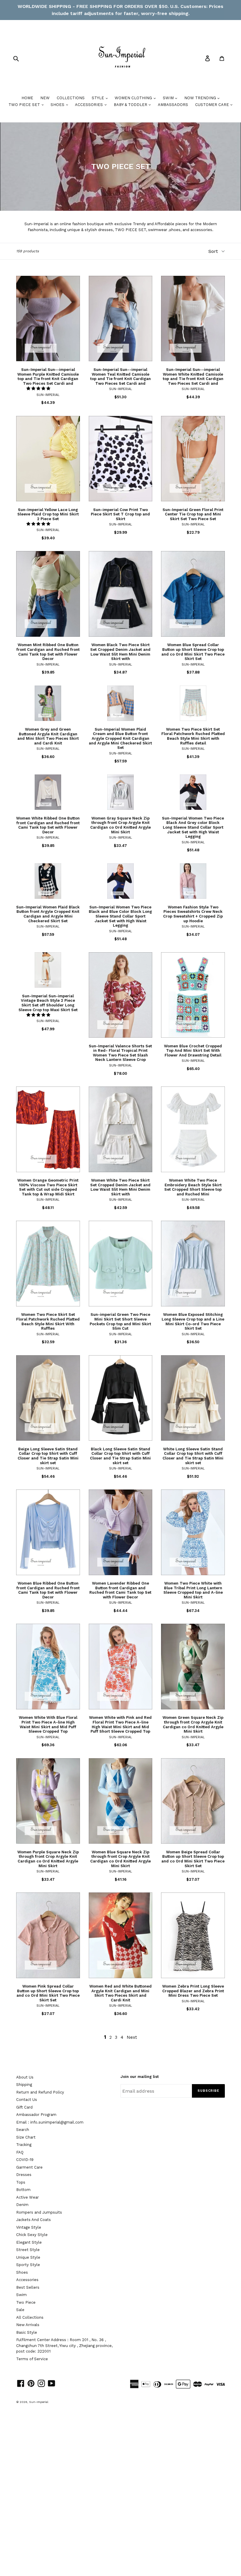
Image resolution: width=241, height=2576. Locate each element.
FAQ (20, 2152)
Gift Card (24, 2107)
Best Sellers (28, 2287)
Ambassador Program (36, 2115)
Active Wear (27, 2197)
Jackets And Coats (34, 2220)
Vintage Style (29, 2227)
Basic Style (27, 2332)
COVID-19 (25, 2160)
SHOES (58, 105)
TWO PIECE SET (25, 105)
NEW (45, 98)
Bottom (23, 2190)
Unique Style (28, 2257)
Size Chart (26, 2137)
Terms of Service (32, 2359)
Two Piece (26, 2302)
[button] (39, 388)
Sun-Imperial (39, 2402)
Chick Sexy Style (32, 2235)
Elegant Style (29, 2242)
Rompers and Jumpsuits (39, 2212)
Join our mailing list (140, 2077)
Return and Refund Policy (40, 2092)
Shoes (22, 2272)
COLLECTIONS (71, 98)
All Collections (30, 2317)
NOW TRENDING (201, 98)
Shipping (24, 2085)
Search (23, 2130)
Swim (21, 2295)
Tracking (24, 2145)
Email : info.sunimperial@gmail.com (50, 2122)
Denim (22, 2205)
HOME (27, 98)
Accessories (27, 2280)
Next (132, 2037)
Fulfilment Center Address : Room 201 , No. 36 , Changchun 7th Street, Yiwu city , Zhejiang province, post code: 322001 (64, 2346)
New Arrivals (28, 2325)
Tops (21, 2182)
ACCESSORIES (89, 105)
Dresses (24, 2175)
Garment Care (29, 2167)
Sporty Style (28, 2265)
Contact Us (27, 2100)
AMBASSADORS (173, 105)
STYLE (98, 98)
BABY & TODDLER (131, 105)
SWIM (169, 98)
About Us (25, 2077)
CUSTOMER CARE (213, 105)
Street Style (28, 2250)
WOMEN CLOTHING (134, 98)
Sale (20, 2310)
